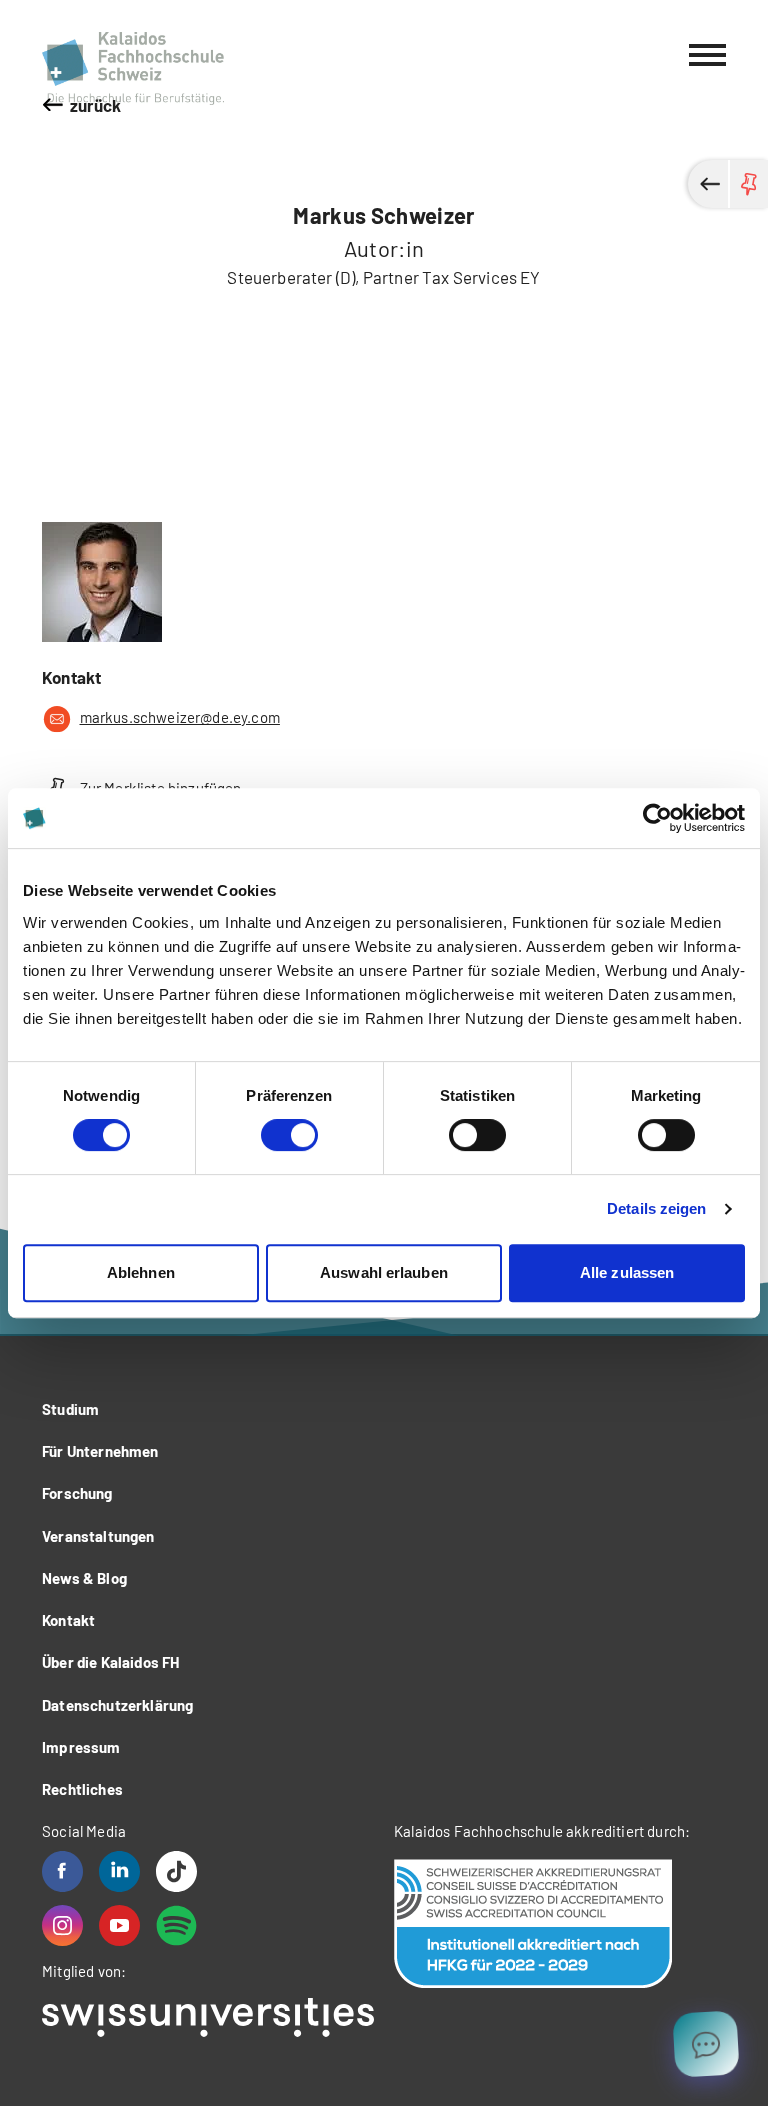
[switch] (289, 1135)
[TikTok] (176, 1871)
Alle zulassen (627, 1272)
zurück (96, 105)
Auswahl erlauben (384, 1272)
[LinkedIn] (119, 1871)
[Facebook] (62, 1871)
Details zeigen (656, 1208)
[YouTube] (119, 1925)
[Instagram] (62, 1925)
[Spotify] (176, 1925)
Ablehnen (141, 1272)
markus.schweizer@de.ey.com (180, 717)
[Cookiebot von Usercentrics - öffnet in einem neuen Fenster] (657, 818)
